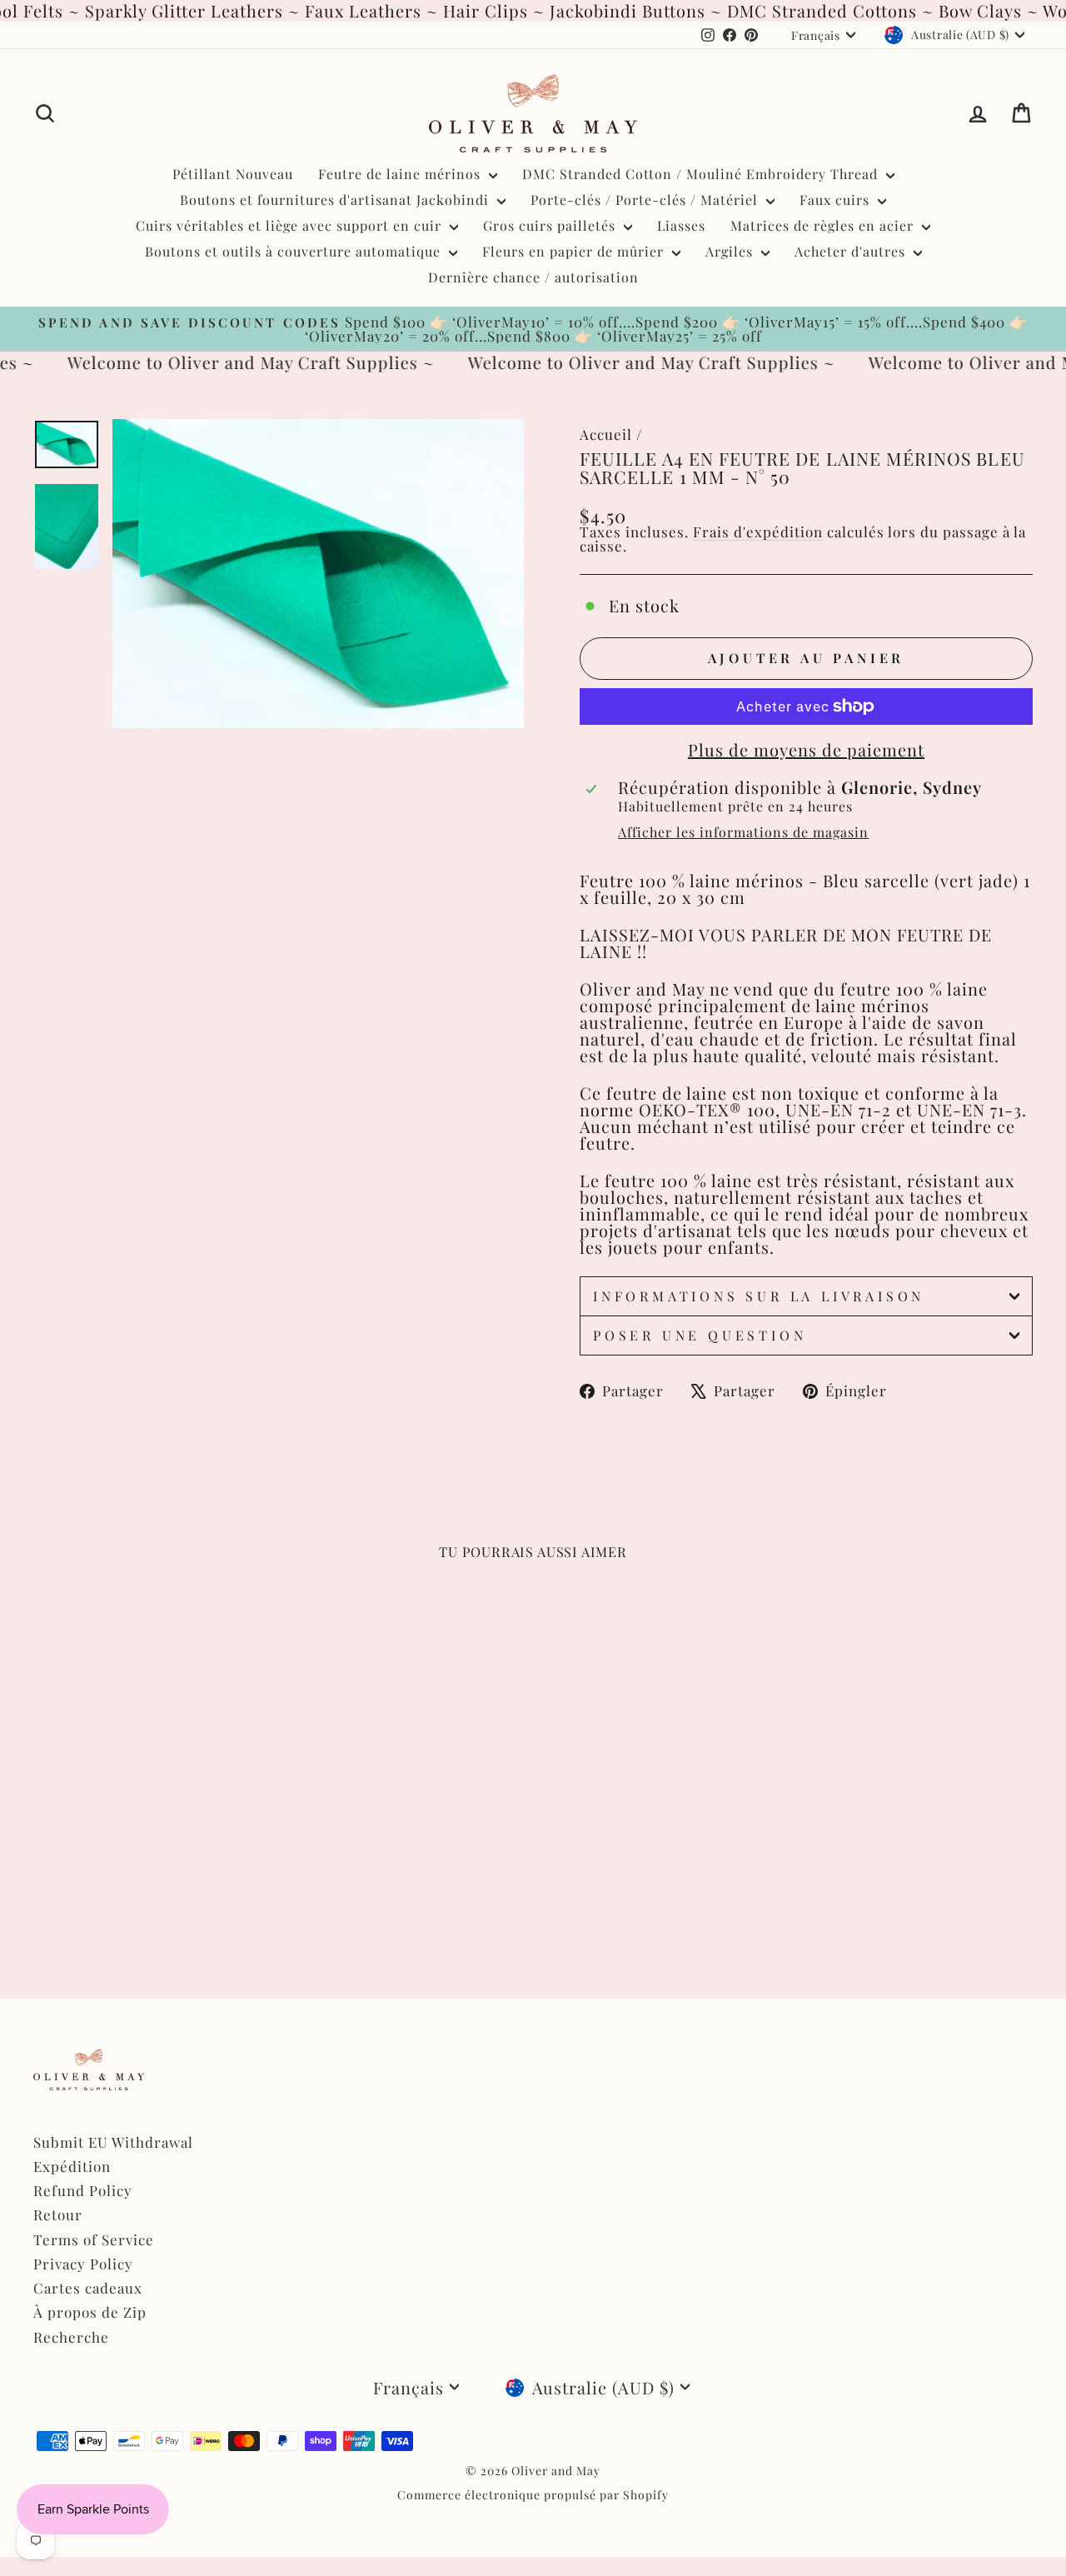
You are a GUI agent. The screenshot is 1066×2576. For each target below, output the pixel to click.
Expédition (72, 2166)
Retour (58, 2214)
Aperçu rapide (151, 1817)
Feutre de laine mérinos (401, 174)
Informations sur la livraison (759, 1296)
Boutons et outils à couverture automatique (295, 251)
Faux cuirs (837, 200)
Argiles (731, 251)
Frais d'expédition (758, 532)
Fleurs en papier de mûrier (575, 251)
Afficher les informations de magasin (743, 832)
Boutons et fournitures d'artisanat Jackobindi (336, 200)
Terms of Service (94, 2239)
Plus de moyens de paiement (806, 750)
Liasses (681, 225)
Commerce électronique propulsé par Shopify (533, 2495)
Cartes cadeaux (88, 2288)
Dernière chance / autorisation (533, 277)
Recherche (71, 2337)
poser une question (700, 1335)
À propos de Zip (90, 2312)
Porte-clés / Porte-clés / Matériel (646, 200)
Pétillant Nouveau (233, 174)
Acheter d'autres (852, 251)
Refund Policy (83, 2190)
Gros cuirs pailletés (551, 225)
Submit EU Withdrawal (113, 2142)
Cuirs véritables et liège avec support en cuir (291, 225)
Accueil (606, 434)
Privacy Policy (83, 2264)
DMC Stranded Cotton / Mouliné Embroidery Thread (702, 174)
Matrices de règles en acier (824, 225)
